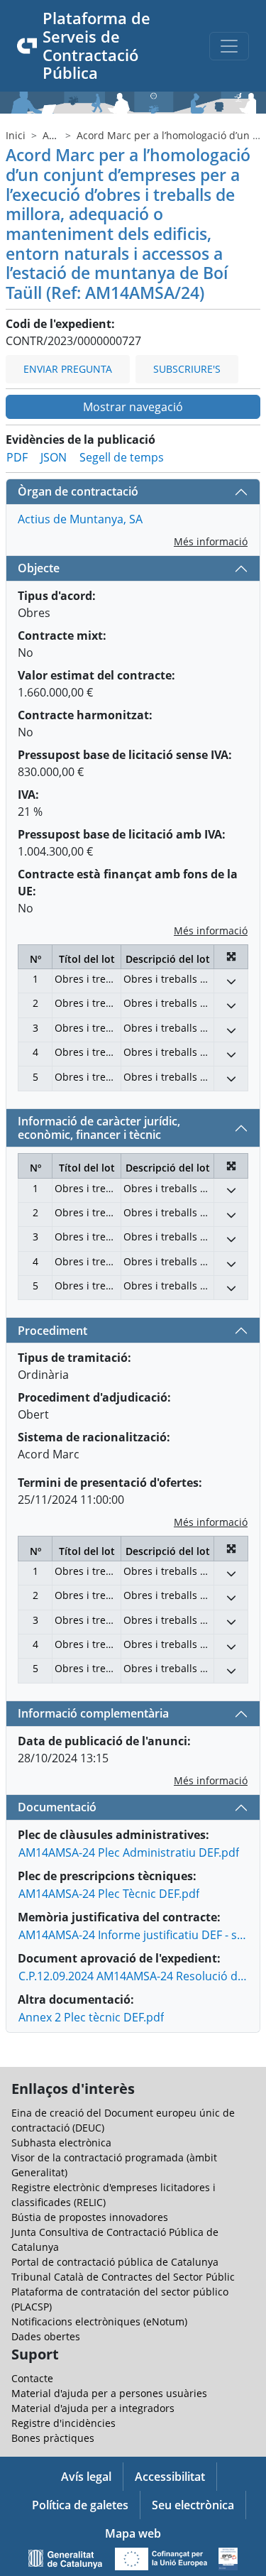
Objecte (39, 568)
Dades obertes (46, 2336)
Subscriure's (187, 369)
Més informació (211, 541)
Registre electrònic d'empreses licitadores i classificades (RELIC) (113, 2195)
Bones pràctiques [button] (53, 2438)
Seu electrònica (193, 2505)
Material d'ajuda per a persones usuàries (109, 2393)
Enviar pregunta (68, 369)
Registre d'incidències (63, 2423)
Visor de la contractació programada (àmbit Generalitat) (114, 2165)
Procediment (52, 1331)
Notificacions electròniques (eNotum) (99, 2321)
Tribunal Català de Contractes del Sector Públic (123, 2277)
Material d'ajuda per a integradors (93, 2408)
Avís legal (86, 2477)
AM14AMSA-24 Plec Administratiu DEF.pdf (129, 1852)
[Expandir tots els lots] (231, 957)
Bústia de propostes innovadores (90, 2217)
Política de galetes (80, 2505)
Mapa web (133, 2533)
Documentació (57, 1807)
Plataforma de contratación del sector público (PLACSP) (120, 2299)
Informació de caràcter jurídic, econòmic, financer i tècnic (99, 1128)
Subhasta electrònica (61, 2143)
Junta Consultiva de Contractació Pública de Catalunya (115, 2239)
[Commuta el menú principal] (229, 46)
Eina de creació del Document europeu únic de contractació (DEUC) (123, 2120)
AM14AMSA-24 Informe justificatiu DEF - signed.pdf (133, 1935)
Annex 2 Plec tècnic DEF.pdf (91, 2017)
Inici (16, 135)
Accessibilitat (170, 2477)
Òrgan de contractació (78, 491)
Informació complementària (93, 1713)
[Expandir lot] (231, 981)
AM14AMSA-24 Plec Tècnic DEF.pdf (109, 1894)
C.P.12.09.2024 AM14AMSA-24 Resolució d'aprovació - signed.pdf (133, 1976)
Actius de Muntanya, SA (80, 519)
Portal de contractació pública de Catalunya (115, 2262)
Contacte (32, 2378)
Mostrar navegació (133, 407)
